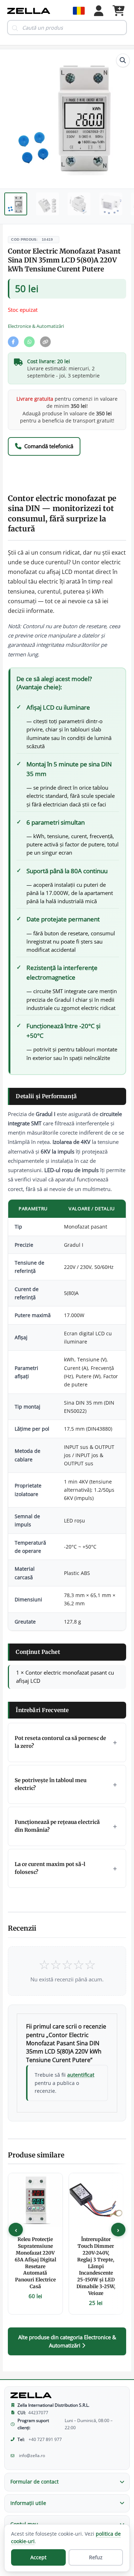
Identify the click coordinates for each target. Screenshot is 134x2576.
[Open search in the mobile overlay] (67, 27)
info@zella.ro (32, 2455)
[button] (123, 60)
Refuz (96, 2557)
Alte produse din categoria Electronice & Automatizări (67, 2341)
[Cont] (99, 11)
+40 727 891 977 (45, 2439)
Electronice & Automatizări (36, 326)
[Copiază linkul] (45, 342)
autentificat (81, 2075)
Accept (38, 2557)
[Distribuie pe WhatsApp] (29, 342)
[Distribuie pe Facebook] (13, 342)
